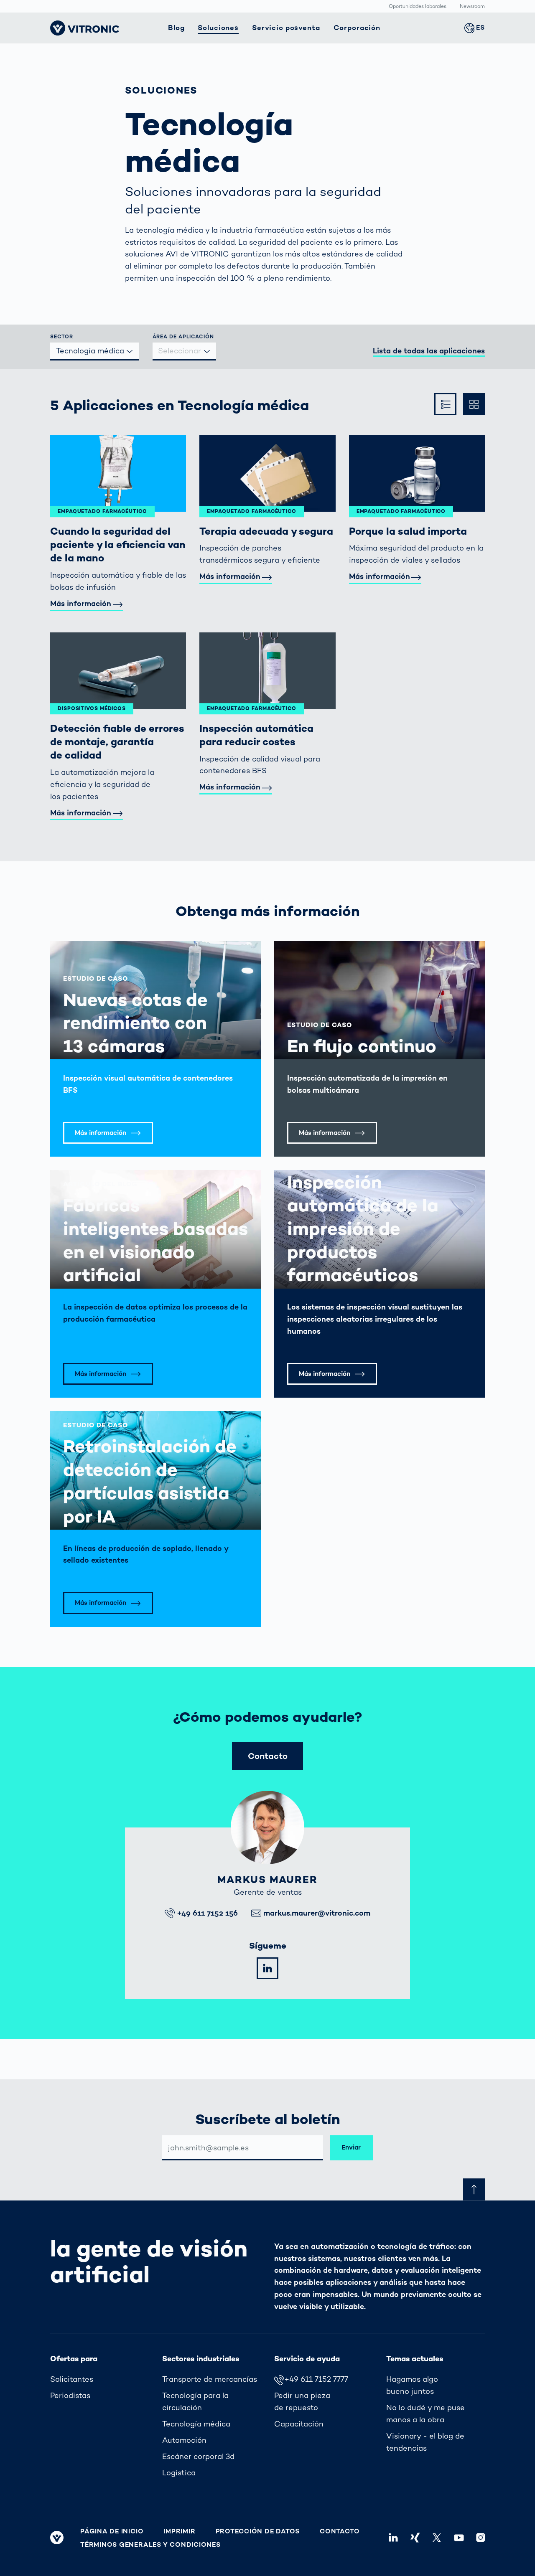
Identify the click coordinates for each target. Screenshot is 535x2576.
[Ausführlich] (474, 404)
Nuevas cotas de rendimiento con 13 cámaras (135, 1023)
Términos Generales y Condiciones (150, 2545)
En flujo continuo (362, 1046)
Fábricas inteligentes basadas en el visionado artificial (155, 1240)
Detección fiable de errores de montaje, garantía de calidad (117, 742)
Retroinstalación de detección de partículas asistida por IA (150, 1481)
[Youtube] (459, 2538)
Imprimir (179, 2531)
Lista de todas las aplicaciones (429, 351)
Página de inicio (112, 2531)
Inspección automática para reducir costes (256, 735)
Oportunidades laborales (418, 7)
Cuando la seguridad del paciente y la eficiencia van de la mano (118, 545)
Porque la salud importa (408, 531)
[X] (437, 2538)
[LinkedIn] (267, 1968)
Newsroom (472, 7)
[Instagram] (481, 2538)
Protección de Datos (258, 2531)
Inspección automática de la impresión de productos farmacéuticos (363, 1228)
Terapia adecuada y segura (266, 531)
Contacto (340, 2531)
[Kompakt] (445, 404)
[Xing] (415, 2538)
